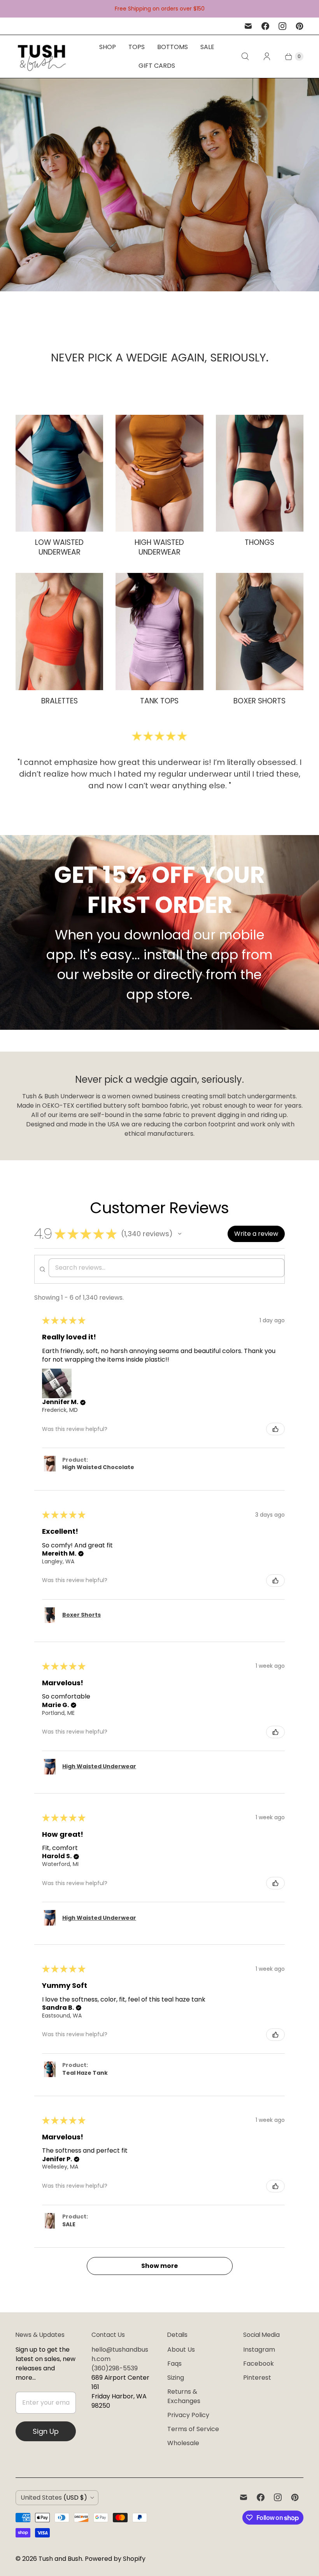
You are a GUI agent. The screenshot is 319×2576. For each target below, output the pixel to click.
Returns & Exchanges (184, 2396)
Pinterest (257, 2378)
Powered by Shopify (115, 2559)
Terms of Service (193, 2429)
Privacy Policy (188, 2415)
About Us (181, 2350)
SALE (207, 47)
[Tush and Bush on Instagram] (282, 26)
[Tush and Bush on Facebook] (265, 26)
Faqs (174, 2364)
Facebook (259, 2364)
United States (54, 2498)
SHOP (108, 47)
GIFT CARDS (157, 66)
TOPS (137, 47)
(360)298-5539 (115, 2368)
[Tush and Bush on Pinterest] (300, 26)
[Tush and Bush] (42, 56)
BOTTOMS (173, 47)
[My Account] (267, 56)
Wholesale (183, 2443)
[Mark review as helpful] (275, 1429)
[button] (180, 1234)
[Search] (245, 56)
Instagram (259, 2350)
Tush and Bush (60, 2559)
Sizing (176, 2378)
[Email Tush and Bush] (248, 26)
